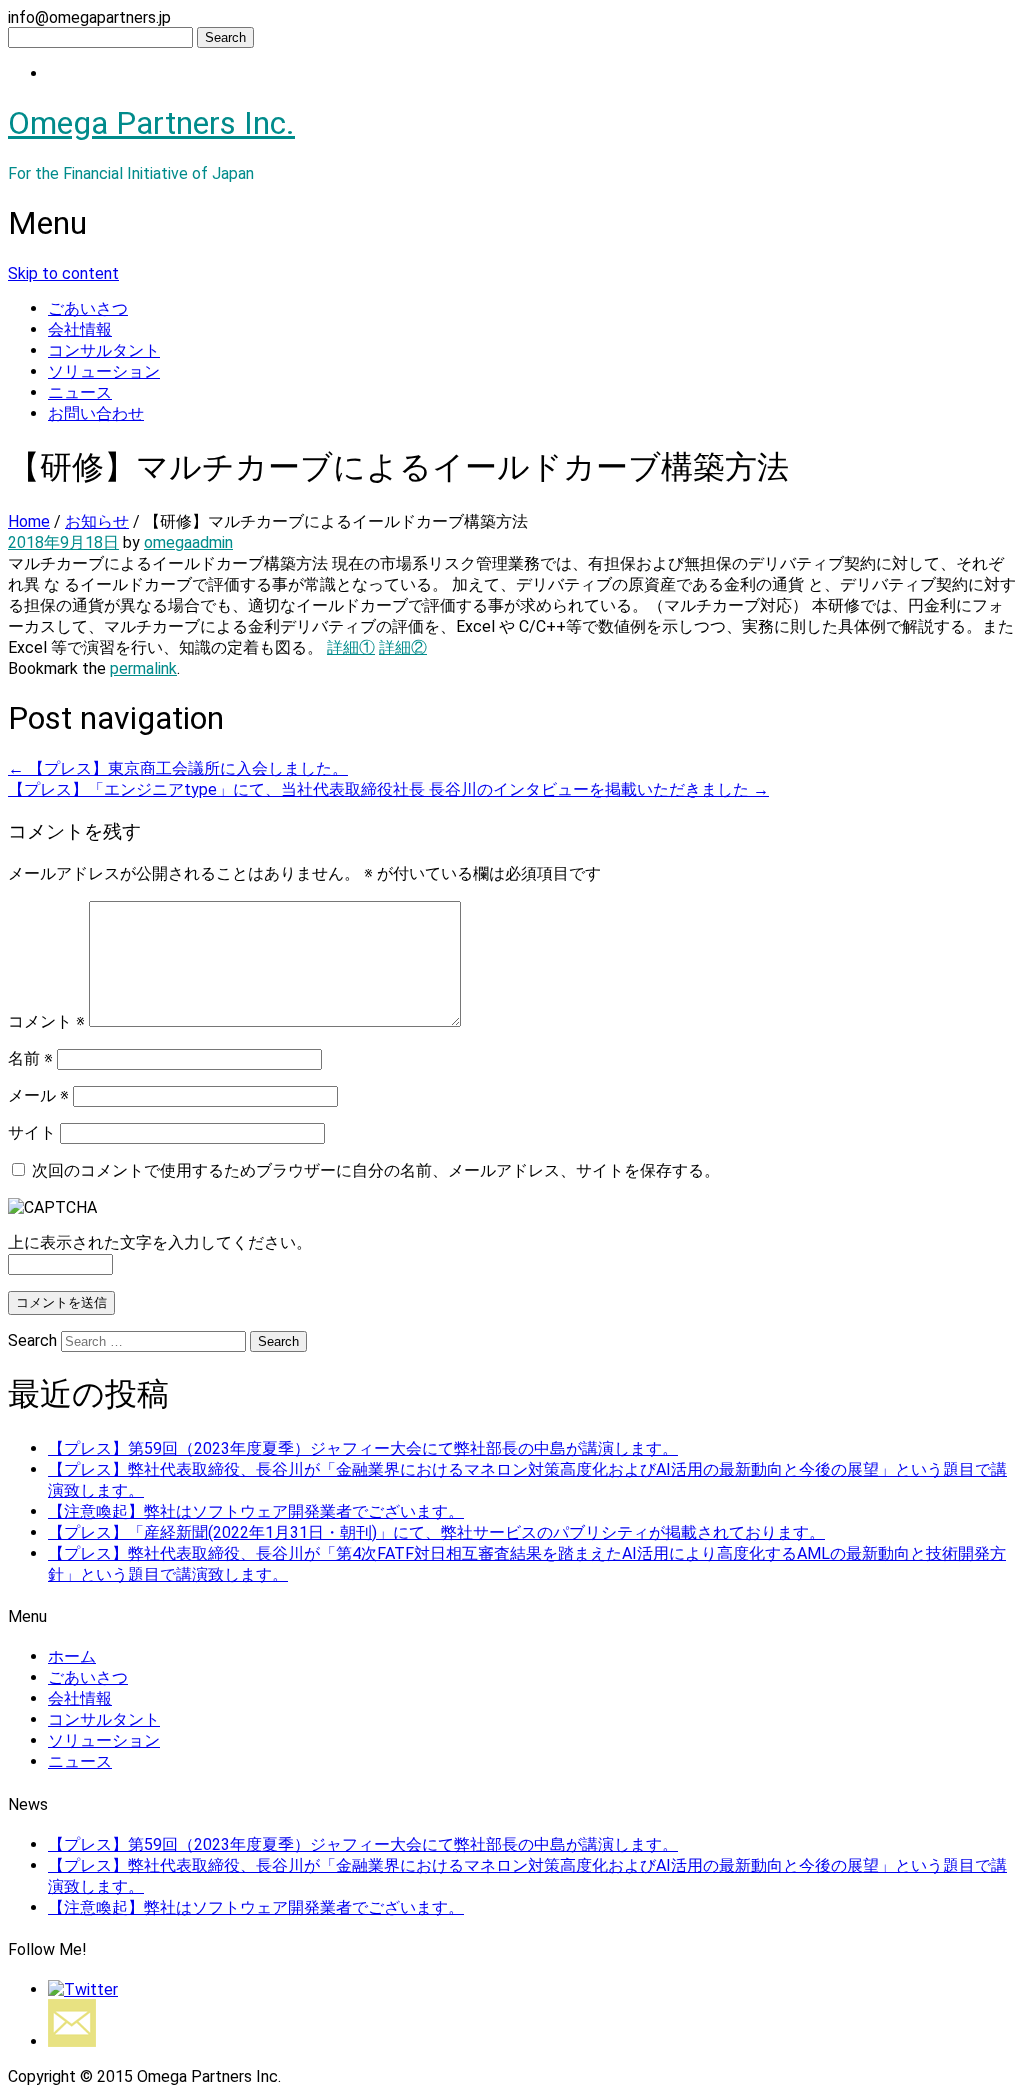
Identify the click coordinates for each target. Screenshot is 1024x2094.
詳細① (351, 647)
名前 (30, 1058)
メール (38, 1095)
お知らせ (97, 521)
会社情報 (80, 329)
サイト (32, 1132)
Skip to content (63, 273)
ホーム (72, 1656)
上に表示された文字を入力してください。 (160, 1242)
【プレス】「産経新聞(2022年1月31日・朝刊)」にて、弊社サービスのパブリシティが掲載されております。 (436, 1532)
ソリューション (104, 371)
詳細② (403, 647)
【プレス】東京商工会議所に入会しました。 (178, 768)
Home (29, 521)
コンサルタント (104, 350)
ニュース (80, 392)
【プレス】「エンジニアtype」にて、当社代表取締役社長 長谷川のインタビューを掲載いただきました (388, 789)
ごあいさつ (88, 308)
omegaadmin (188, 542)
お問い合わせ (96, 413)
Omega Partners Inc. (151, 123)
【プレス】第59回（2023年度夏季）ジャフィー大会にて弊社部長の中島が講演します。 (363, 1448)
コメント (46, 1021)
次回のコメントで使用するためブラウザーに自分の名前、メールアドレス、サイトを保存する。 (376, 1170)
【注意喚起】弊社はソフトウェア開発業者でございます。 (256, 1511)
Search (32, 1340)
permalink (143, 668)
